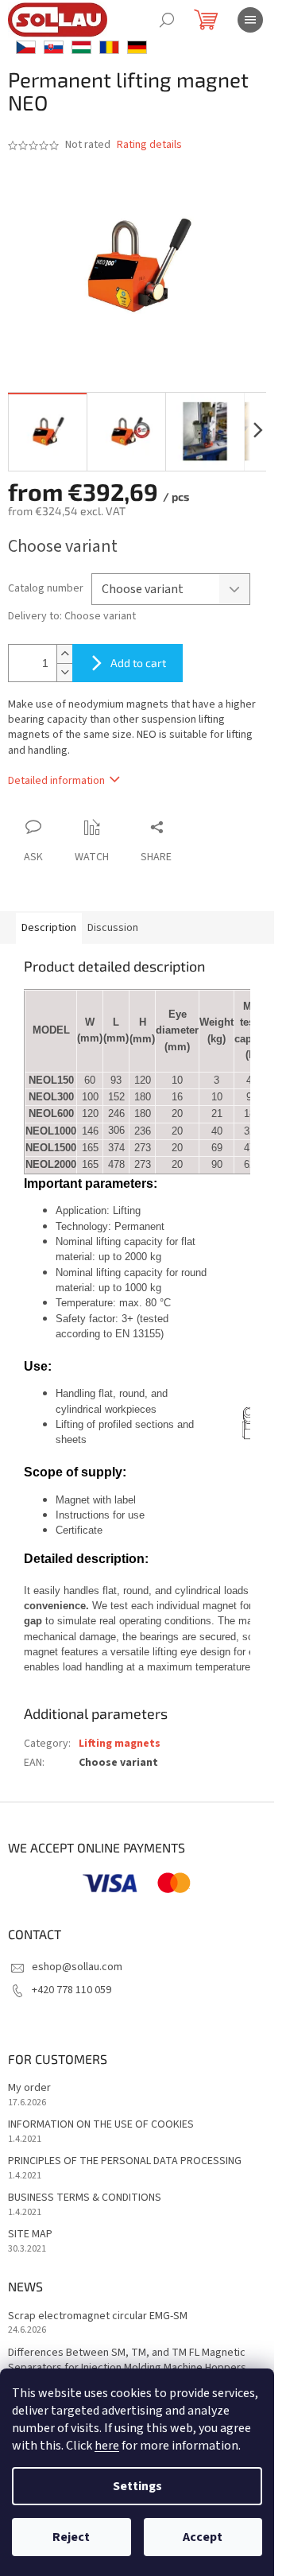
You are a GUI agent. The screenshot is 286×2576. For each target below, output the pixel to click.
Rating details (149, 145)
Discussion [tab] (113, 928)
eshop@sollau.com (77, 1967)
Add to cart (138, 663)
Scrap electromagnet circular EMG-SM (98, 2316)
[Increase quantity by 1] (64, 654)
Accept (203, 2537)
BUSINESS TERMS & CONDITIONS (85, 2198)
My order (29, 2088)
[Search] (167, 20)
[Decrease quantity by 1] (64, 672)
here (107, 2446)
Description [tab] (49, 928)
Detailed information (56, 781)
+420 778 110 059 (71, 1990)
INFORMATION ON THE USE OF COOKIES (101, 2125)
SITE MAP (30, 2235)
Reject (71, 2537)
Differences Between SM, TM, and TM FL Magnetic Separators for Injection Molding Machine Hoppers (127, 2361)
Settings (137, 2486)
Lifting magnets (120, 1744)
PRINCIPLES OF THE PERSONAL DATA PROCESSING (125, 2161)
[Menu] (250, 20)
